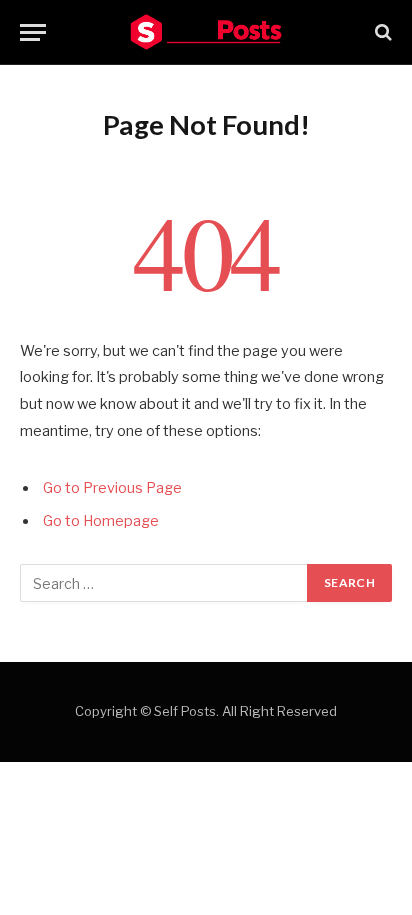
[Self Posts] (206, 32)
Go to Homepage (101, 521)
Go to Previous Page (112, 488)
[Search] (381, 32)
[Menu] (33, 32)
